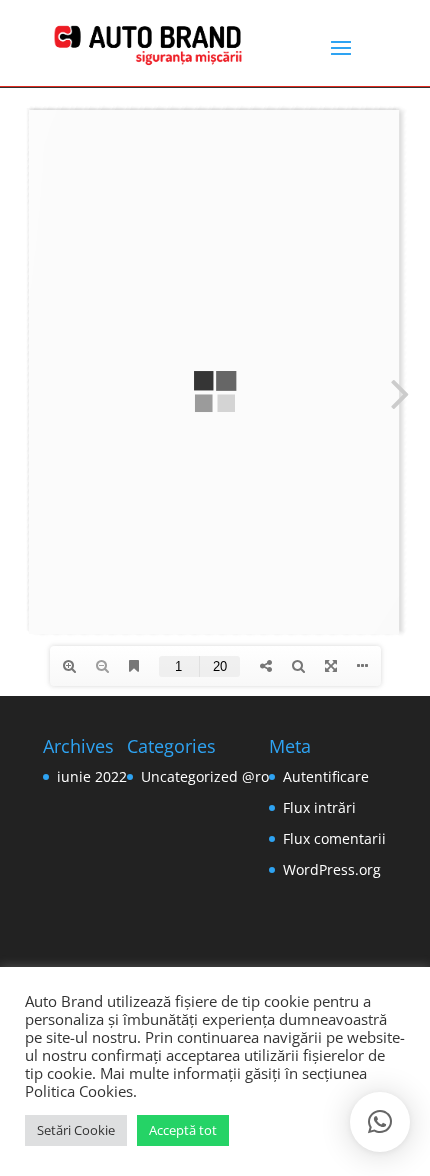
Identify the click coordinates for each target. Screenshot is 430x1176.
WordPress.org (332, 869)
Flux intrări (319, 807)
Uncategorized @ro (205, 776)
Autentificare (326, 776)
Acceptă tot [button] (183, 1130)
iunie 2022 (92, 776)
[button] (380, 1122)
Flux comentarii (334, 838)
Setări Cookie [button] (76, 1130)
